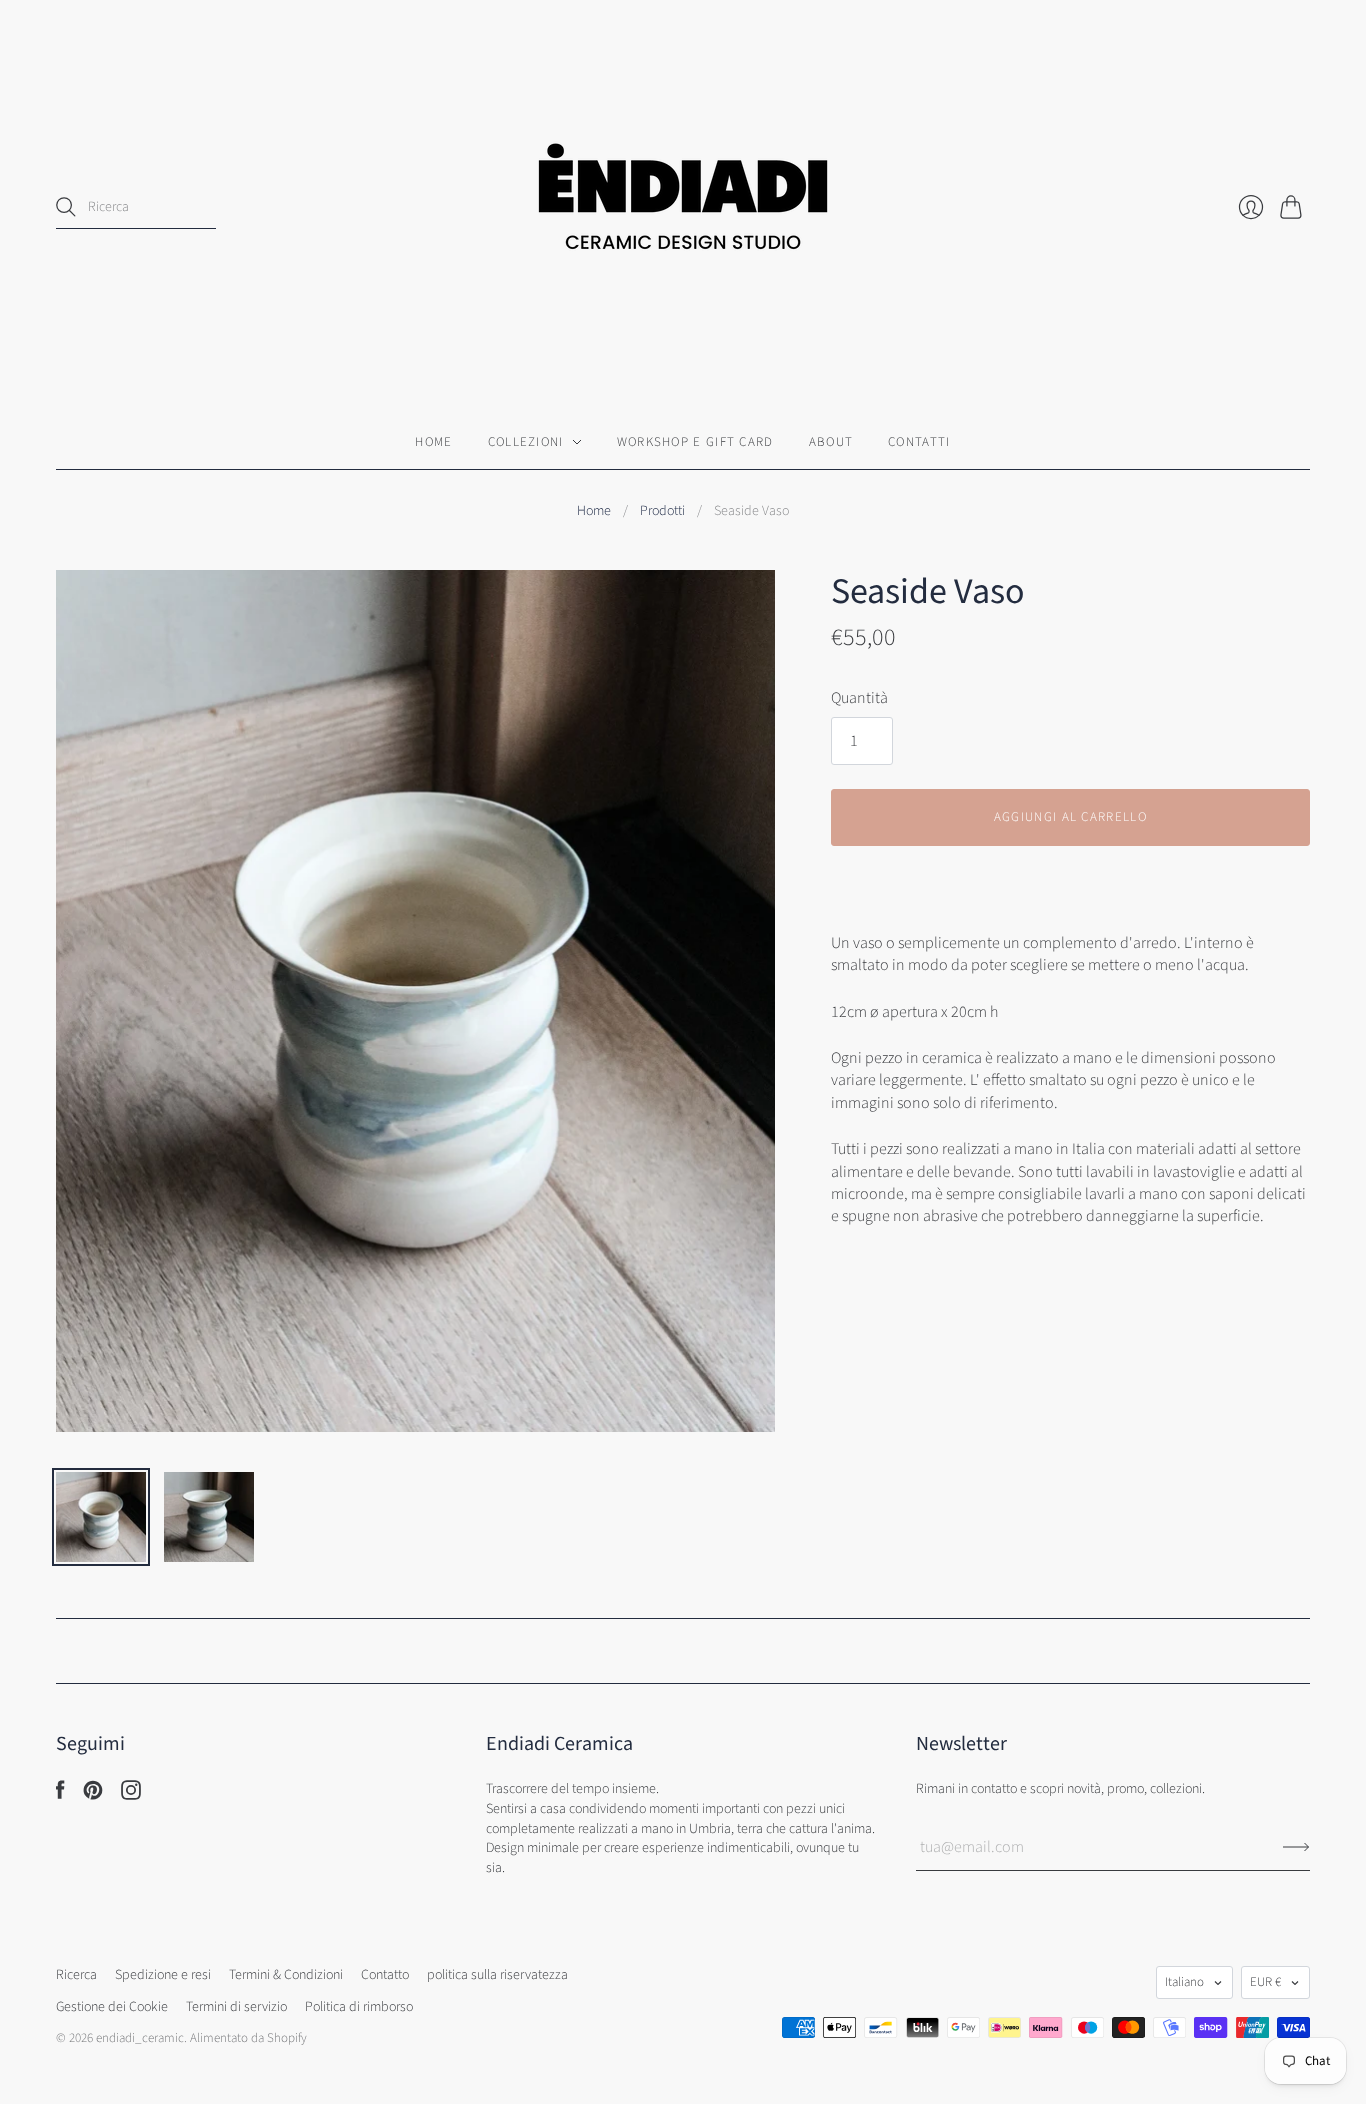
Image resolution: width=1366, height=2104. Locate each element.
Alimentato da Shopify (248, 2038)
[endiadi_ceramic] (683, 207)
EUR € (1265, 1982)
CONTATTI (919, 442)
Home (594, 511)
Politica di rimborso (359, 2007)
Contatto (385, 1975)
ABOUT (831, 442)
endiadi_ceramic (140, 2038)
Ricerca (76, 1975)
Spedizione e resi (163, 1975)
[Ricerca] (66, 207)
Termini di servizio (236, 2007)
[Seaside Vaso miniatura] (101, 1517)
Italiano (1184, 1982)
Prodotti (662, 511)
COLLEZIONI (526, 442)
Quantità (859, 698)
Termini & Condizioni (286, 1975)
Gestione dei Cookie (112, 2007)
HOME (433, 442)
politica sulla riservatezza (497, 1975)
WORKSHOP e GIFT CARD (695, 442)
